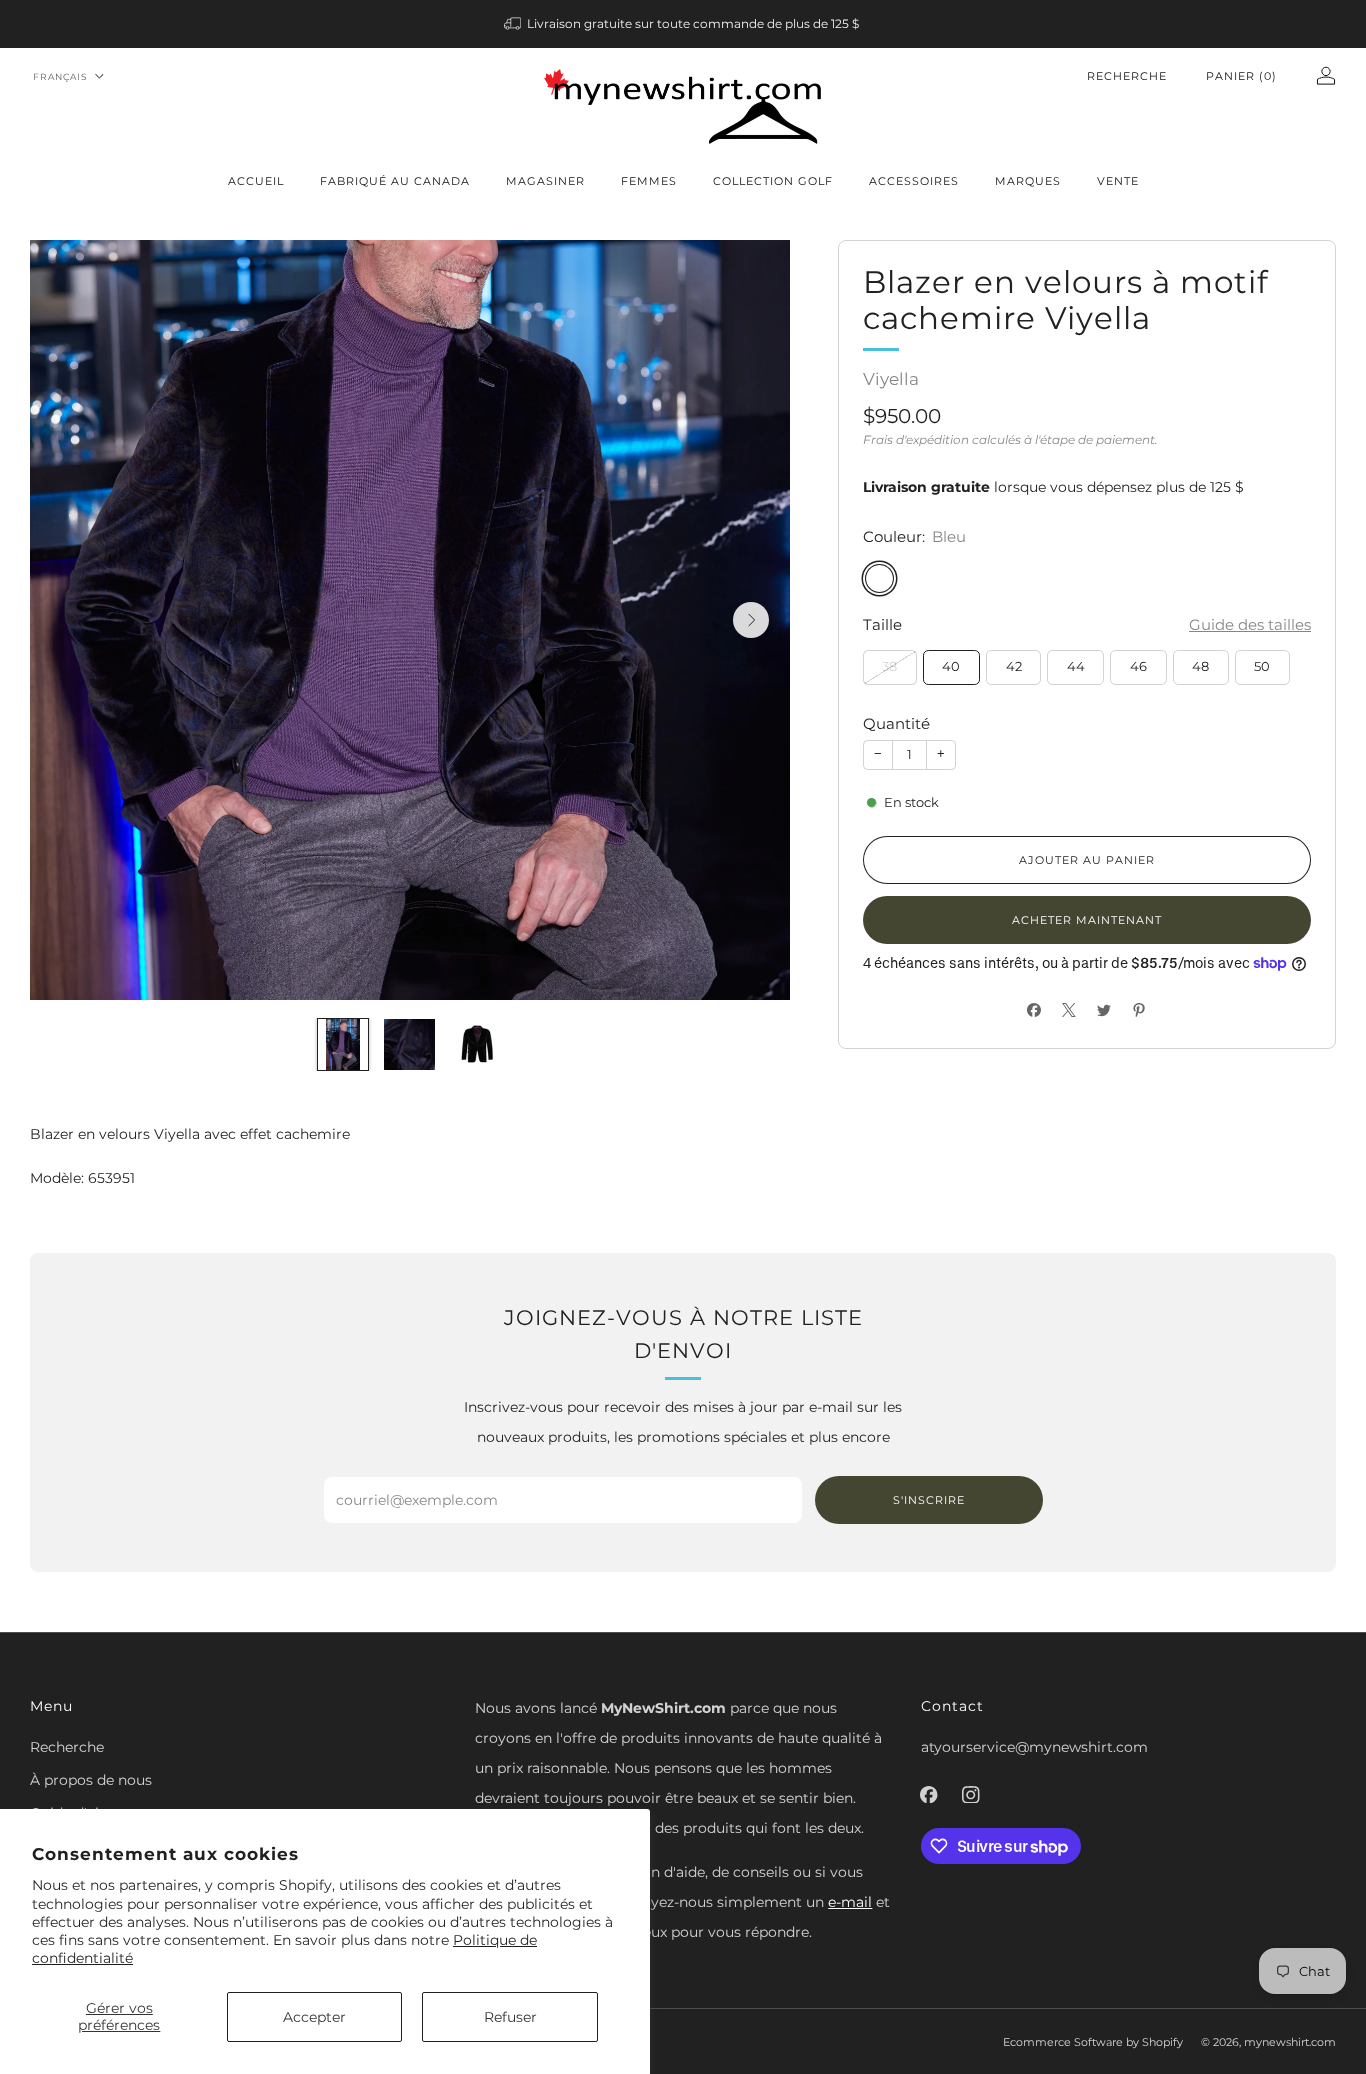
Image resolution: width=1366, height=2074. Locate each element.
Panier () (1241, 76)
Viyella (891, 379)
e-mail (850, 1902)
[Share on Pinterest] (1139, 1010)
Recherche (1127, 76)
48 (1200, 666)
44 (1076, 666)
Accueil (256, 181)
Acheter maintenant (1087, 920)
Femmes (649, 181)
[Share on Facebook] (1034, 1010)
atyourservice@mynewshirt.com (1034, 1747)
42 (1014, 666)
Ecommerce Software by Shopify (1093, 2042)
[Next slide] (751, 620)
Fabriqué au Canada (395, 181)
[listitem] (683, 24)
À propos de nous (91, 1780)
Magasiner (545, 181)
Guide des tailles (1250, 624)
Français (60, 76)
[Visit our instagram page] (971, 1795)
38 (889, 666)
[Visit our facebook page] (929, 1795)
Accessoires (914, 181)
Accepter (314, 2017)
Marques (1028, 181)
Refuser (510, 2017)
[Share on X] (1069, 1010)
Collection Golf (773, 181)
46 (1138, 666)
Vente (1118, 181)
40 (951, 666)
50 (1262, 666)
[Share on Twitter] (1104, 1010)
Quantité (896, 723)
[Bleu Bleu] (879, 578)
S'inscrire (929, 1500)
